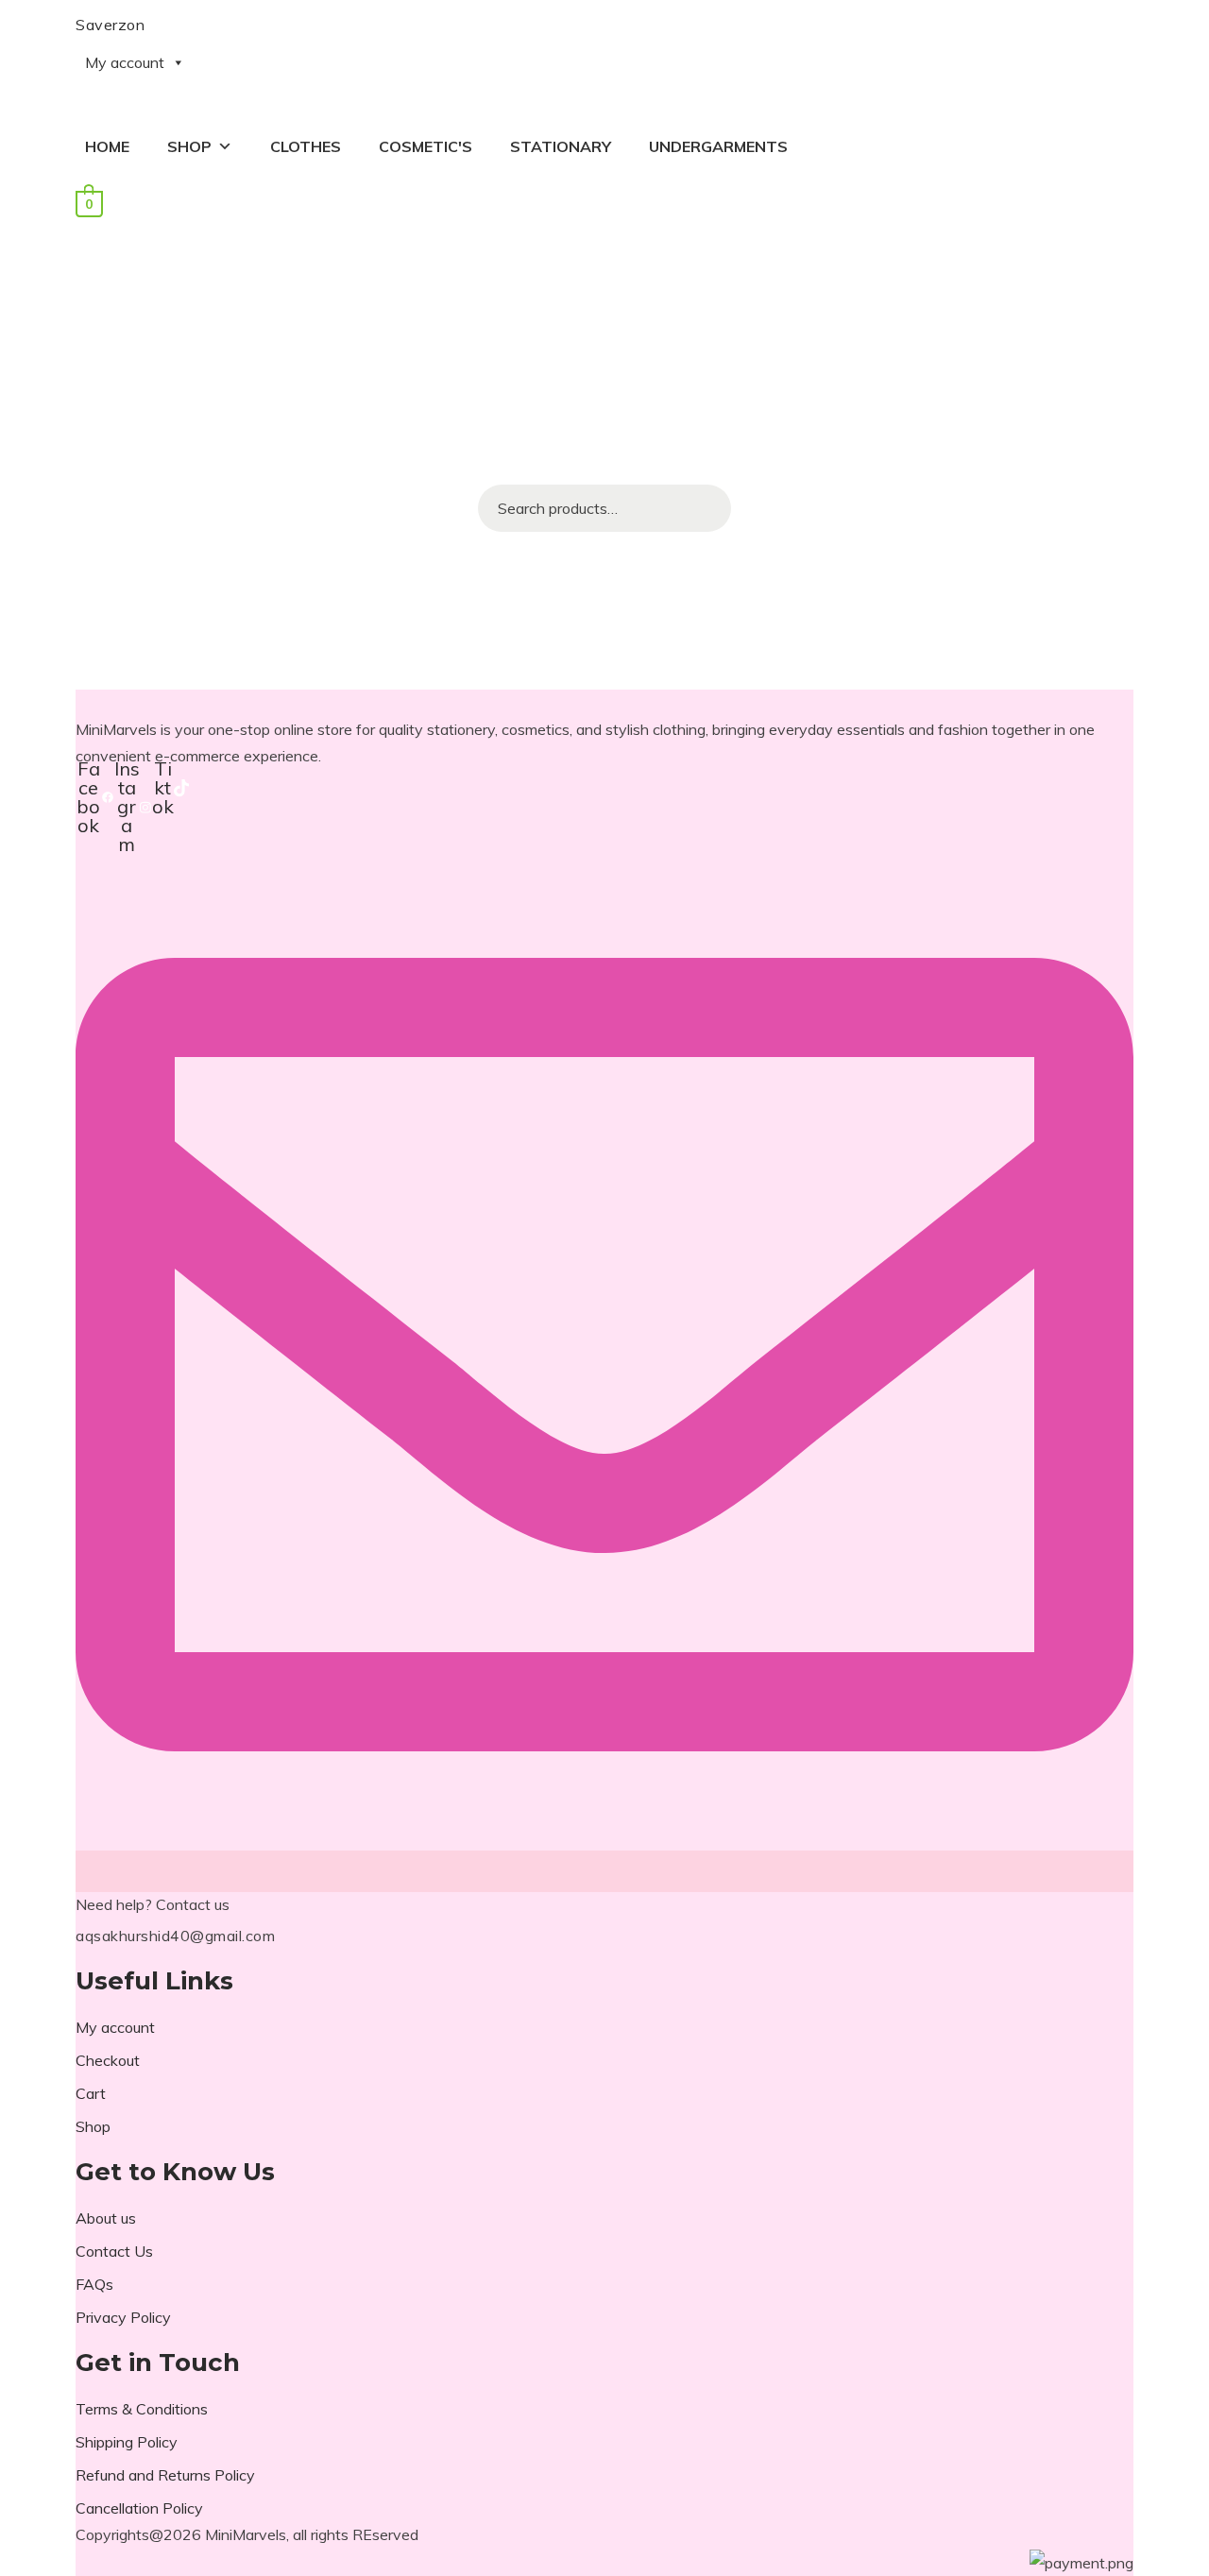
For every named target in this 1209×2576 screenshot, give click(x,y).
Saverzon (110, 25)
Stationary (561, 146)
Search (707, 508)
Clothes (306, 146)
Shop (189, 146)
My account (125, 62)
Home (107, 146)
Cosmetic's (426, 146)
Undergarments (718, 146)
